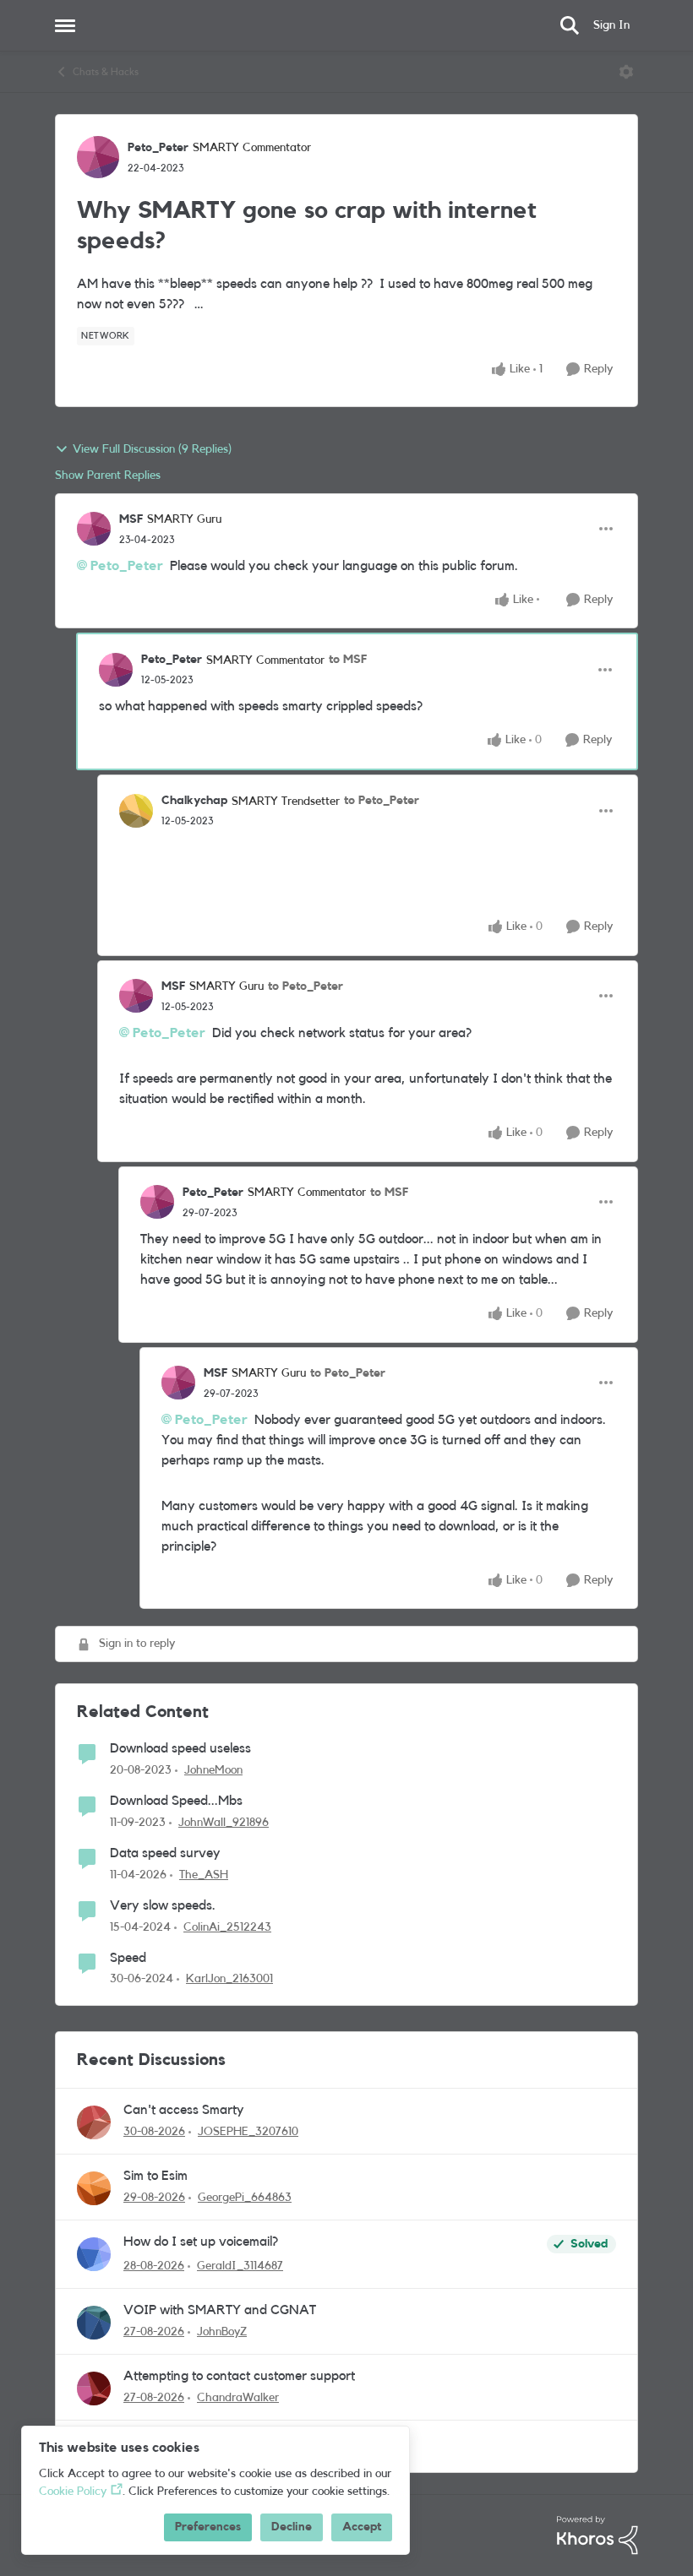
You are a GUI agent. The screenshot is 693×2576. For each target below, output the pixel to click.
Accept (362, 2527)
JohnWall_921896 (224, 1823)
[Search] (570, 25)
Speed (128, 1958)
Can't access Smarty (184, 2110)
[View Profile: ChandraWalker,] (94, 2389)
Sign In (611, 25)
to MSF (348, 660)
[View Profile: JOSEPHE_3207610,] (94, 2122)
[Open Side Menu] (65, 25)
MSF (131, 519)
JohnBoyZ (222, 2332)
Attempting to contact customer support (239, 2376)
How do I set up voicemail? (201, 2242)
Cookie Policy (73, 2492)
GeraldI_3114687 (240, 2266)
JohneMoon (213, 1770)
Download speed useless (180, 1748)
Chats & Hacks (106, 72)
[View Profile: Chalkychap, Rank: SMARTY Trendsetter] (136, 811)
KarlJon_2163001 (229, 1979)
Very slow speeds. (163, 1905)
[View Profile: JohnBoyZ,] (94, 2323)
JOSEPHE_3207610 (248, 2132)
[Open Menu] (626, 72)
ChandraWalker (238, 2398)
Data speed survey (165, 1853)
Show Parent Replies (108, 476)
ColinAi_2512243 (227, 1927)
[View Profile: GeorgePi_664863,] (94, 2188)
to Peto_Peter (382, 801)
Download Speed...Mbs (176, 1801)
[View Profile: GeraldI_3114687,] (94, 2254)
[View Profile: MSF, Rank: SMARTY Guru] (94, 529)
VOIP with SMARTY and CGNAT (220, 2310)
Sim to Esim (156, 2176)
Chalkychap (194, 801)
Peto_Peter (158, 148)
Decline (292, 2527)
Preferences (208, 2527)
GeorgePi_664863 (245, 2198)
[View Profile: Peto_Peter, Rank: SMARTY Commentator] (98, 157)
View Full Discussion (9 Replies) (152, 449)
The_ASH (204, 1875)
